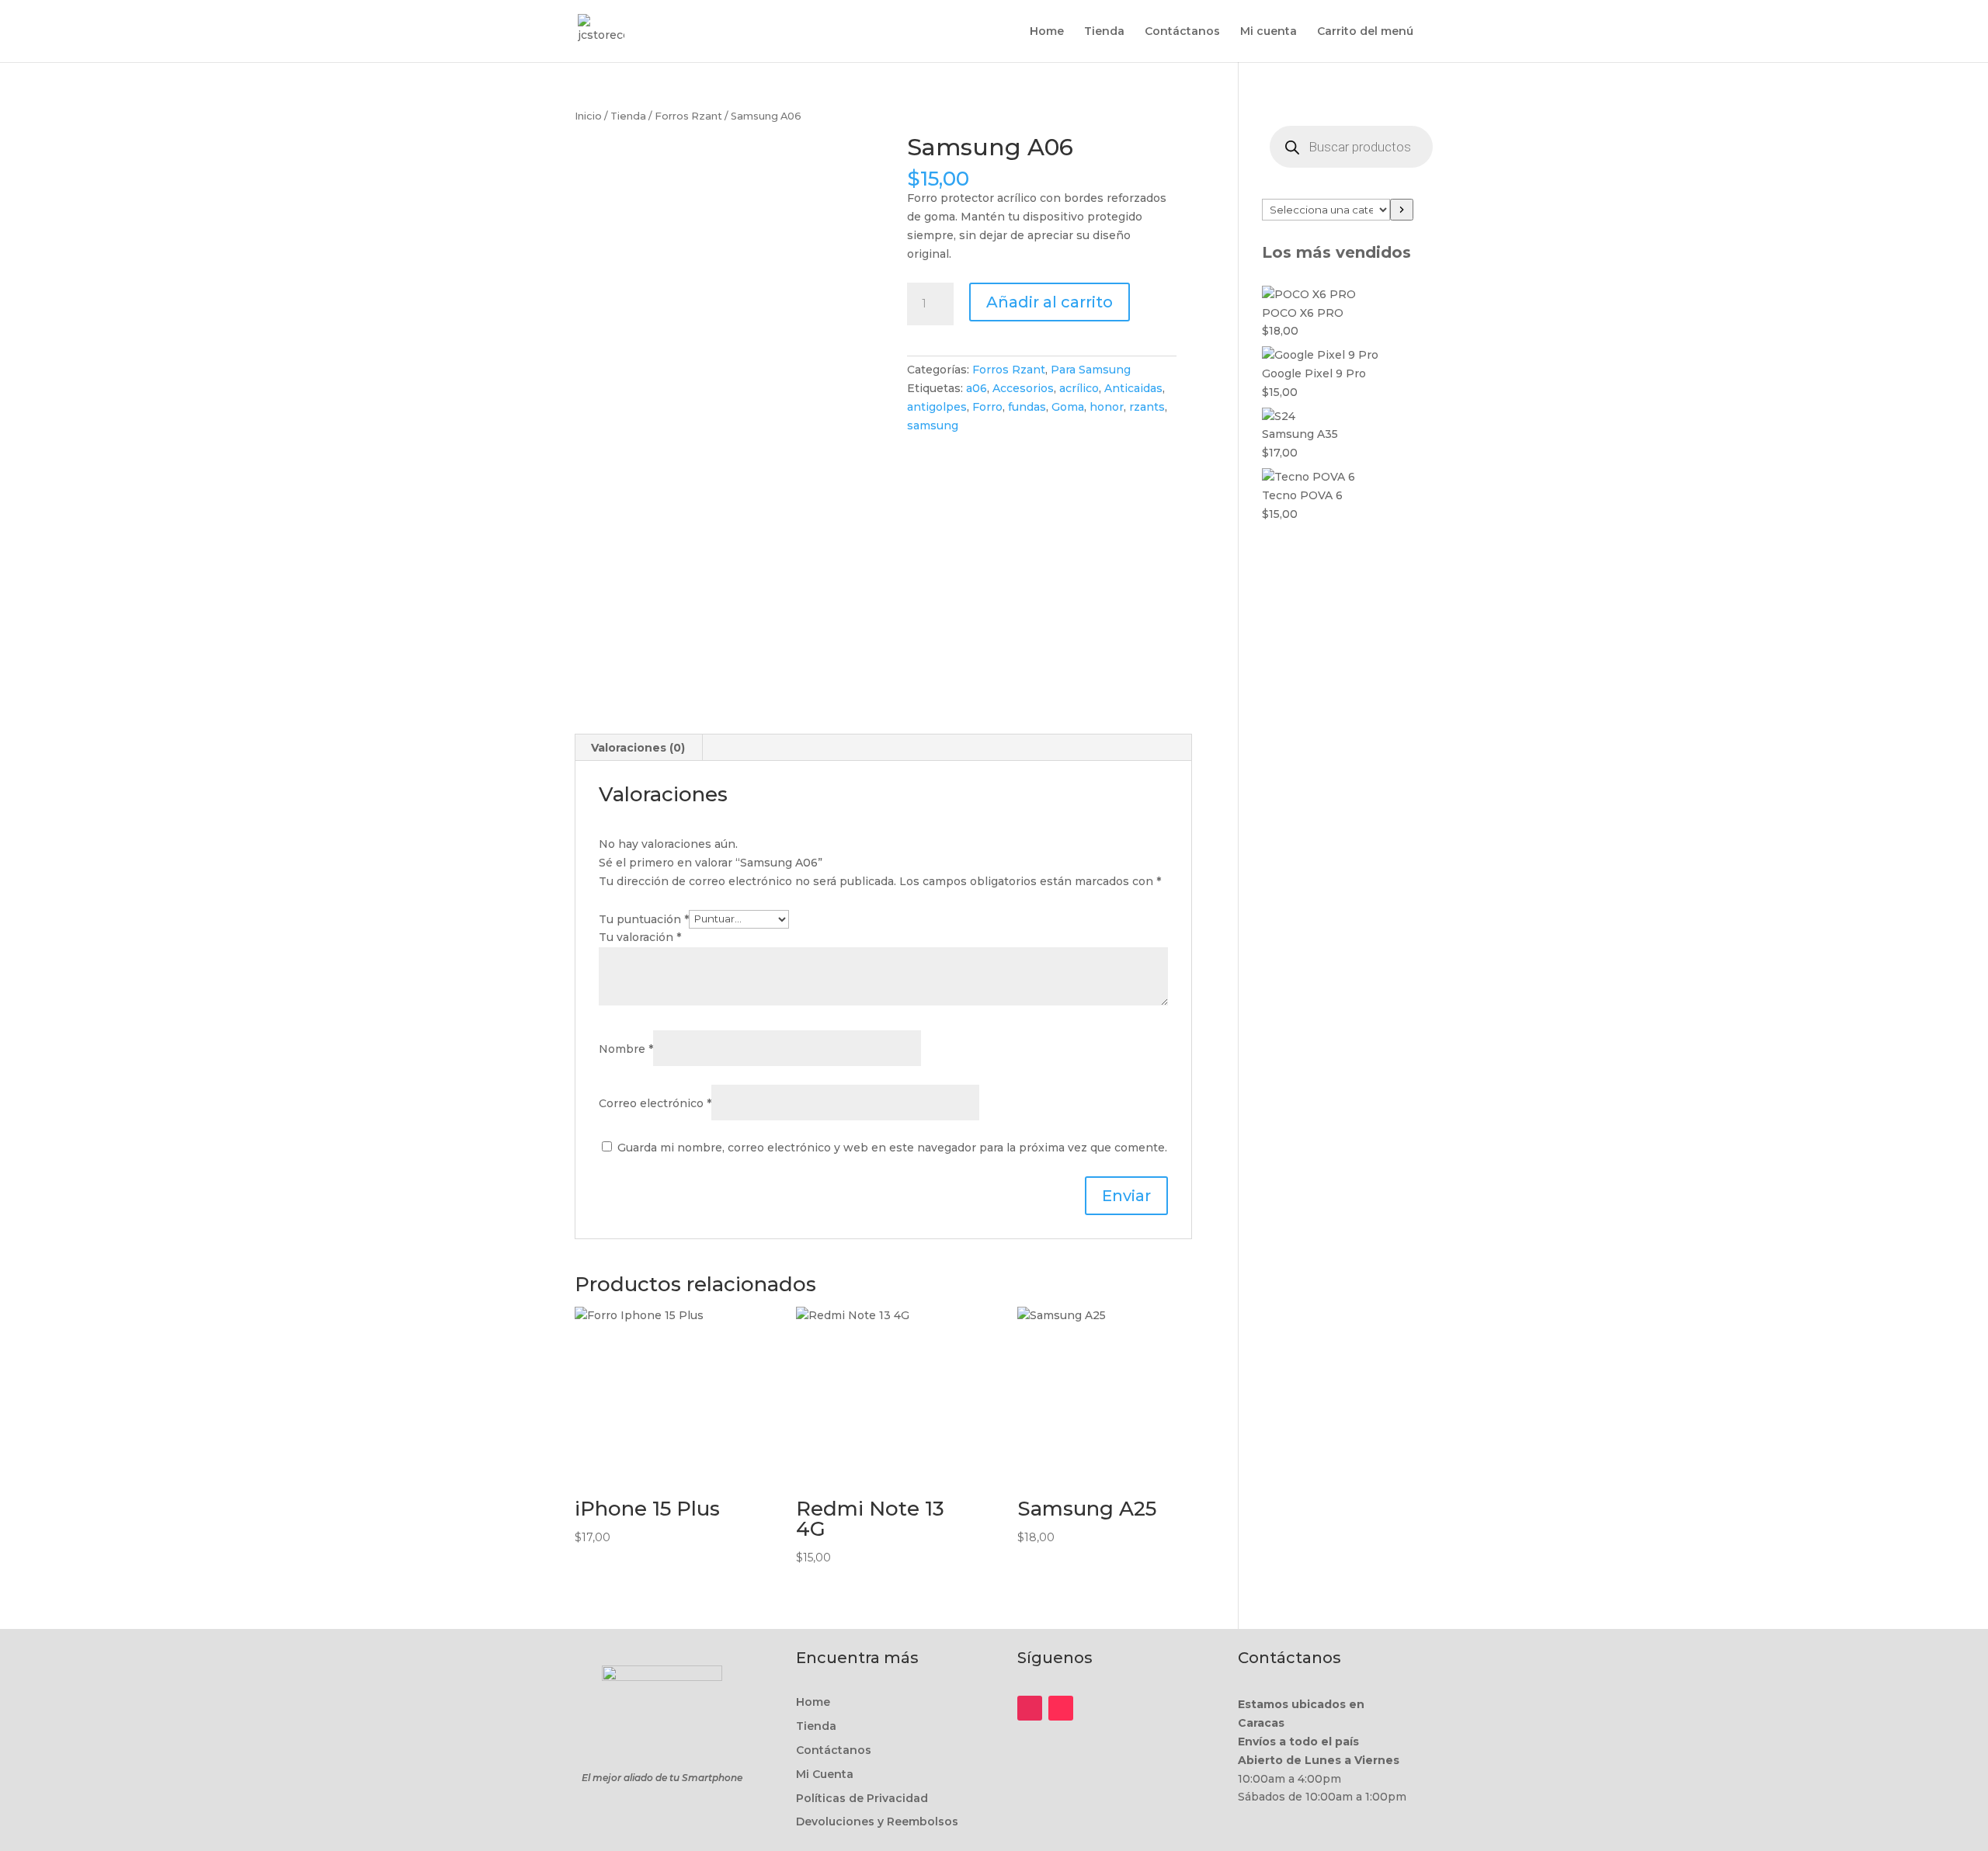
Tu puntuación (644, 919)
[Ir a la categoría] (1402, 210)
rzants (1147, 407)
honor (1107, 407)
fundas (1027, 407)
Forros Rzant (688, 116)
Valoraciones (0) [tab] (638, 748)
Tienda (1104, 32)
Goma (1068, 407)
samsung (933, 425)
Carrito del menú (1365, 32)
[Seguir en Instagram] (1030, 1708)
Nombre (626, 1049)
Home (1047, 32)
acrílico (1079, 388)
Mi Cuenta (825, 1774)
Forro (987, 407)
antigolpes (937, 407)
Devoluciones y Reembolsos (877, 1821)
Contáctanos (1182, 32)
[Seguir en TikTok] (1061, 1708)
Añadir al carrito (1050, 302)
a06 (977, 388)
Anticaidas (1133, 388)
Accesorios (1023, 388)
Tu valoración (640, 937)
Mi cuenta (1269, 32)
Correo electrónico (655, 1103)
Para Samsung (1091, 370)
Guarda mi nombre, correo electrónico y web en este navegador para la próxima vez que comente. (892, 1148)
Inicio (588, 116)
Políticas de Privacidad (862, 1798)
